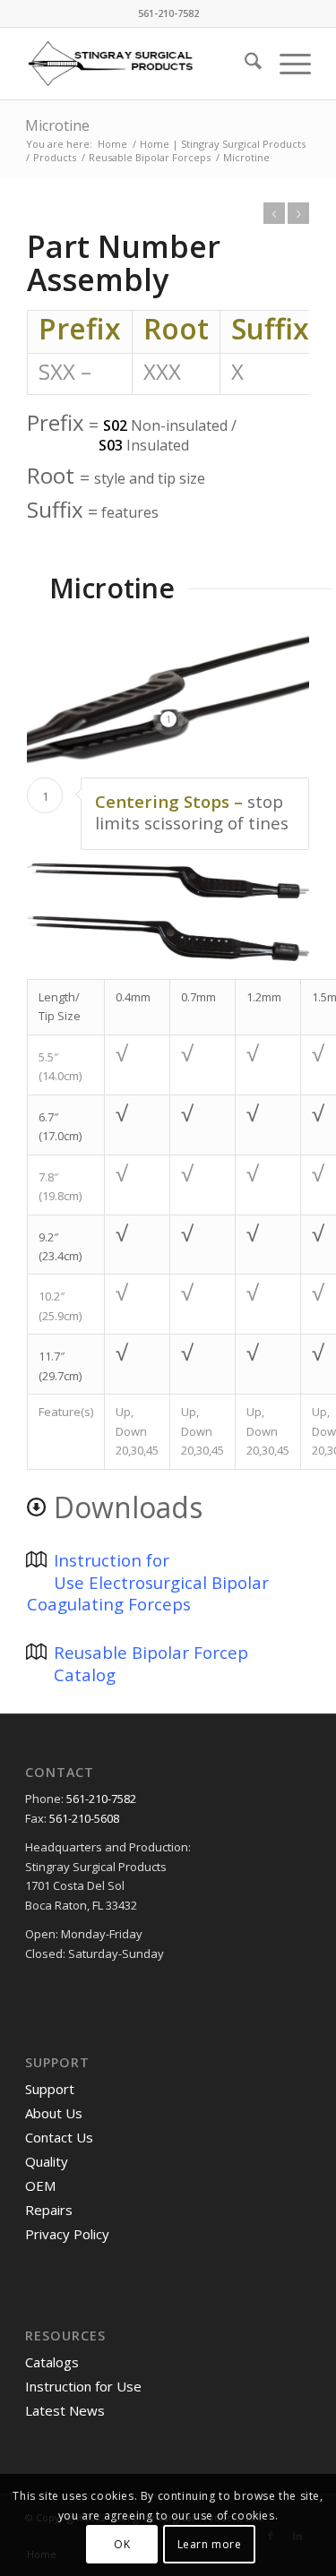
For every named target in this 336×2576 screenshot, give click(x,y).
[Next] (298, 213)
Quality (48, 2161)
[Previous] (274, 213)
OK (122, 2544)
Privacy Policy (67, 2234)
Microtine (57, 125)
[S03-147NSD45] (168, 881)
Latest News (65, 2410)
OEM (40, 2185)
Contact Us (59, 2137)
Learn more (210, 2544)
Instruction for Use (83, 2386)
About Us (54, 2113)
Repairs (51, 2210)
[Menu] (286, 64)
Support (50, 2089)
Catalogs (52, 2362)
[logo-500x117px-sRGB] (139, 64)
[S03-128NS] (168, 939)
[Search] (244, 64)
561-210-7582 (100, 1799)
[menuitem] (244, 64)
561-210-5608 (84, 1818)
